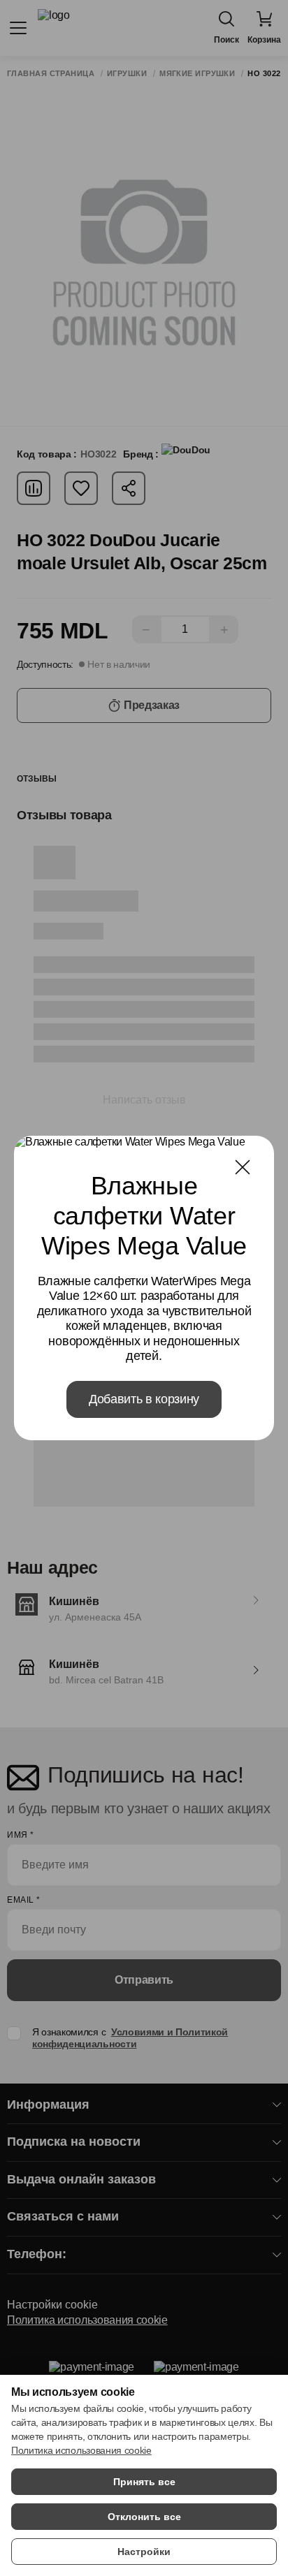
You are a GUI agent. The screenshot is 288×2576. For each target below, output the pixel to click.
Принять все (144, 2482)
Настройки (144, 2552)
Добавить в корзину (144, 1399)
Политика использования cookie (81, 2450)
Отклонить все (144, 2517)
